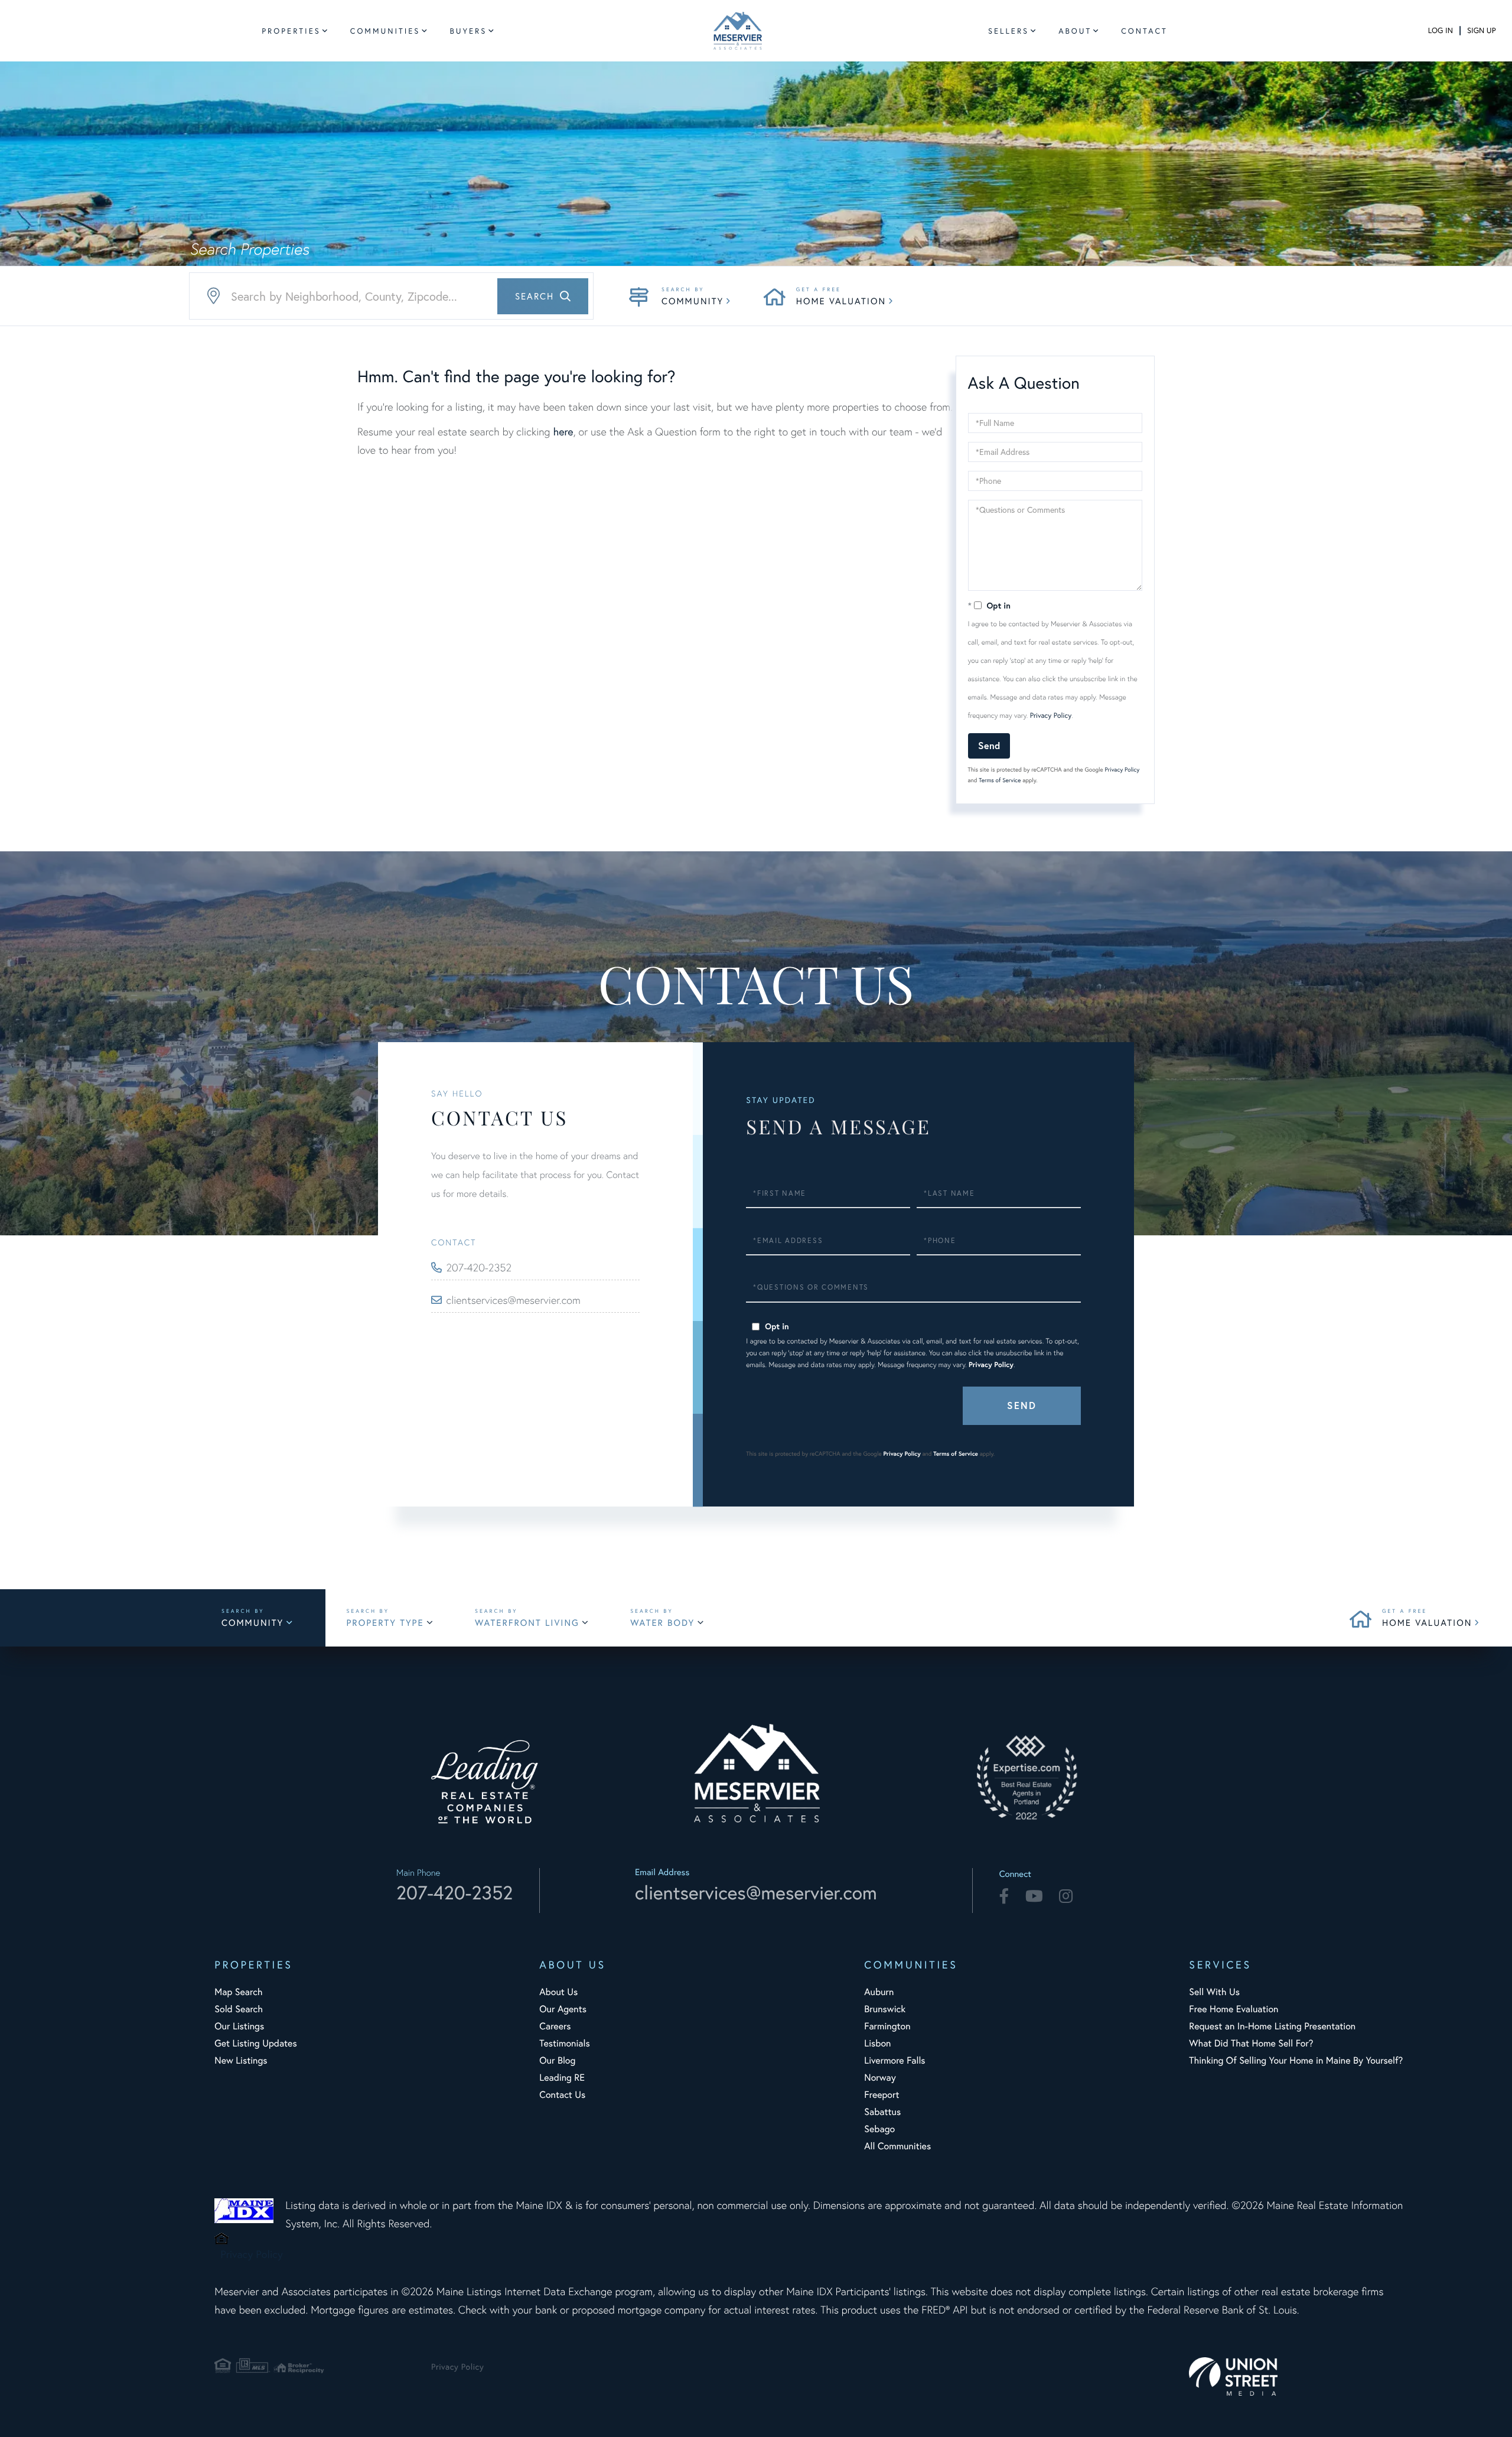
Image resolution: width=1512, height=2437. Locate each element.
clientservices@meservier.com (514, 1300)
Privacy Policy (1051, 716)
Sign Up (1481, 30)
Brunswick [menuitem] (885, 2009)
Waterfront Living (527, 1623)
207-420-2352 (479, 1268)
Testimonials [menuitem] (564, 2043)
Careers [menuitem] (555, 2026)
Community (693, 301)
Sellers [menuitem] (1008, 31)
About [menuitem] (1075, 31)
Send (989, 745)
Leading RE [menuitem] (562, 2078)
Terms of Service (1000, 780)
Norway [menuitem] (880, 2078)
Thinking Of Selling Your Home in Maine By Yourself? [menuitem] (1296, 2060)
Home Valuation (841, 301)
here (563, 431)
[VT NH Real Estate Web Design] (1297, 2376)
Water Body (662, 1623)
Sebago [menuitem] (879, 2129)
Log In (1441, 30)
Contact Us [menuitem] (562, 2095)
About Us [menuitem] (558, 1992)
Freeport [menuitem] (882, 2095)
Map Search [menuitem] (238, 1992)
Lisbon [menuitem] (877, 2043)
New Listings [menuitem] (241, 2060)
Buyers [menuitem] (468, 31)
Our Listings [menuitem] (239, 2026)
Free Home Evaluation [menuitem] (1234, 2009)
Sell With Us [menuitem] (1214, 1992)
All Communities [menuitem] (897, 2146)
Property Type (385, 1623)
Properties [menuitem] (291, 31)
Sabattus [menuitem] (882, 2112)
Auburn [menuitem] (879, 1992)
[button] (543, 296)
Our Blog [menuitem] (557, 2060)
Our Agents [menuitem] (563, 2009)
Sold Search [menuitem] (239, 2009)
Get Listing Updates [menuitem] (255, 2043)
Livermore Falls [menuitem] (895, 2060)
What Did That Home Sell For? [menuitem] (1251, 2043)
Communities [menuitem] (385, 31)
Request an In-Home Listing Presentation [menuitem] (1272, 2026)
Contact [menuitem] (1144, 31)
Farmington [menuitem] (887, 2026)
